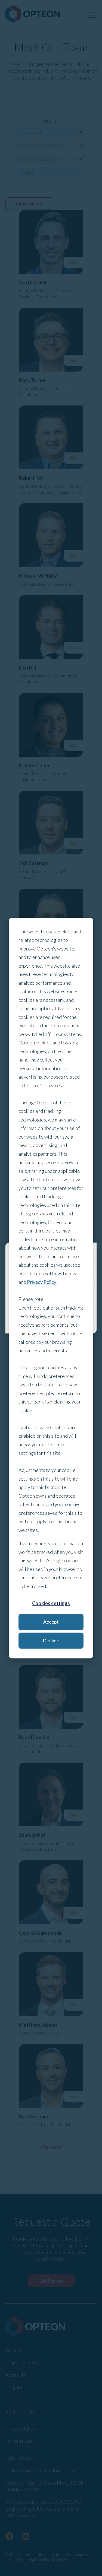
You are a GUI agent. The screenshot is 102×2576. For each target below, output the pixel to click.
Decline (51, 1640)
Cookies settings (51, 1603)
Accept (51, 1622)
